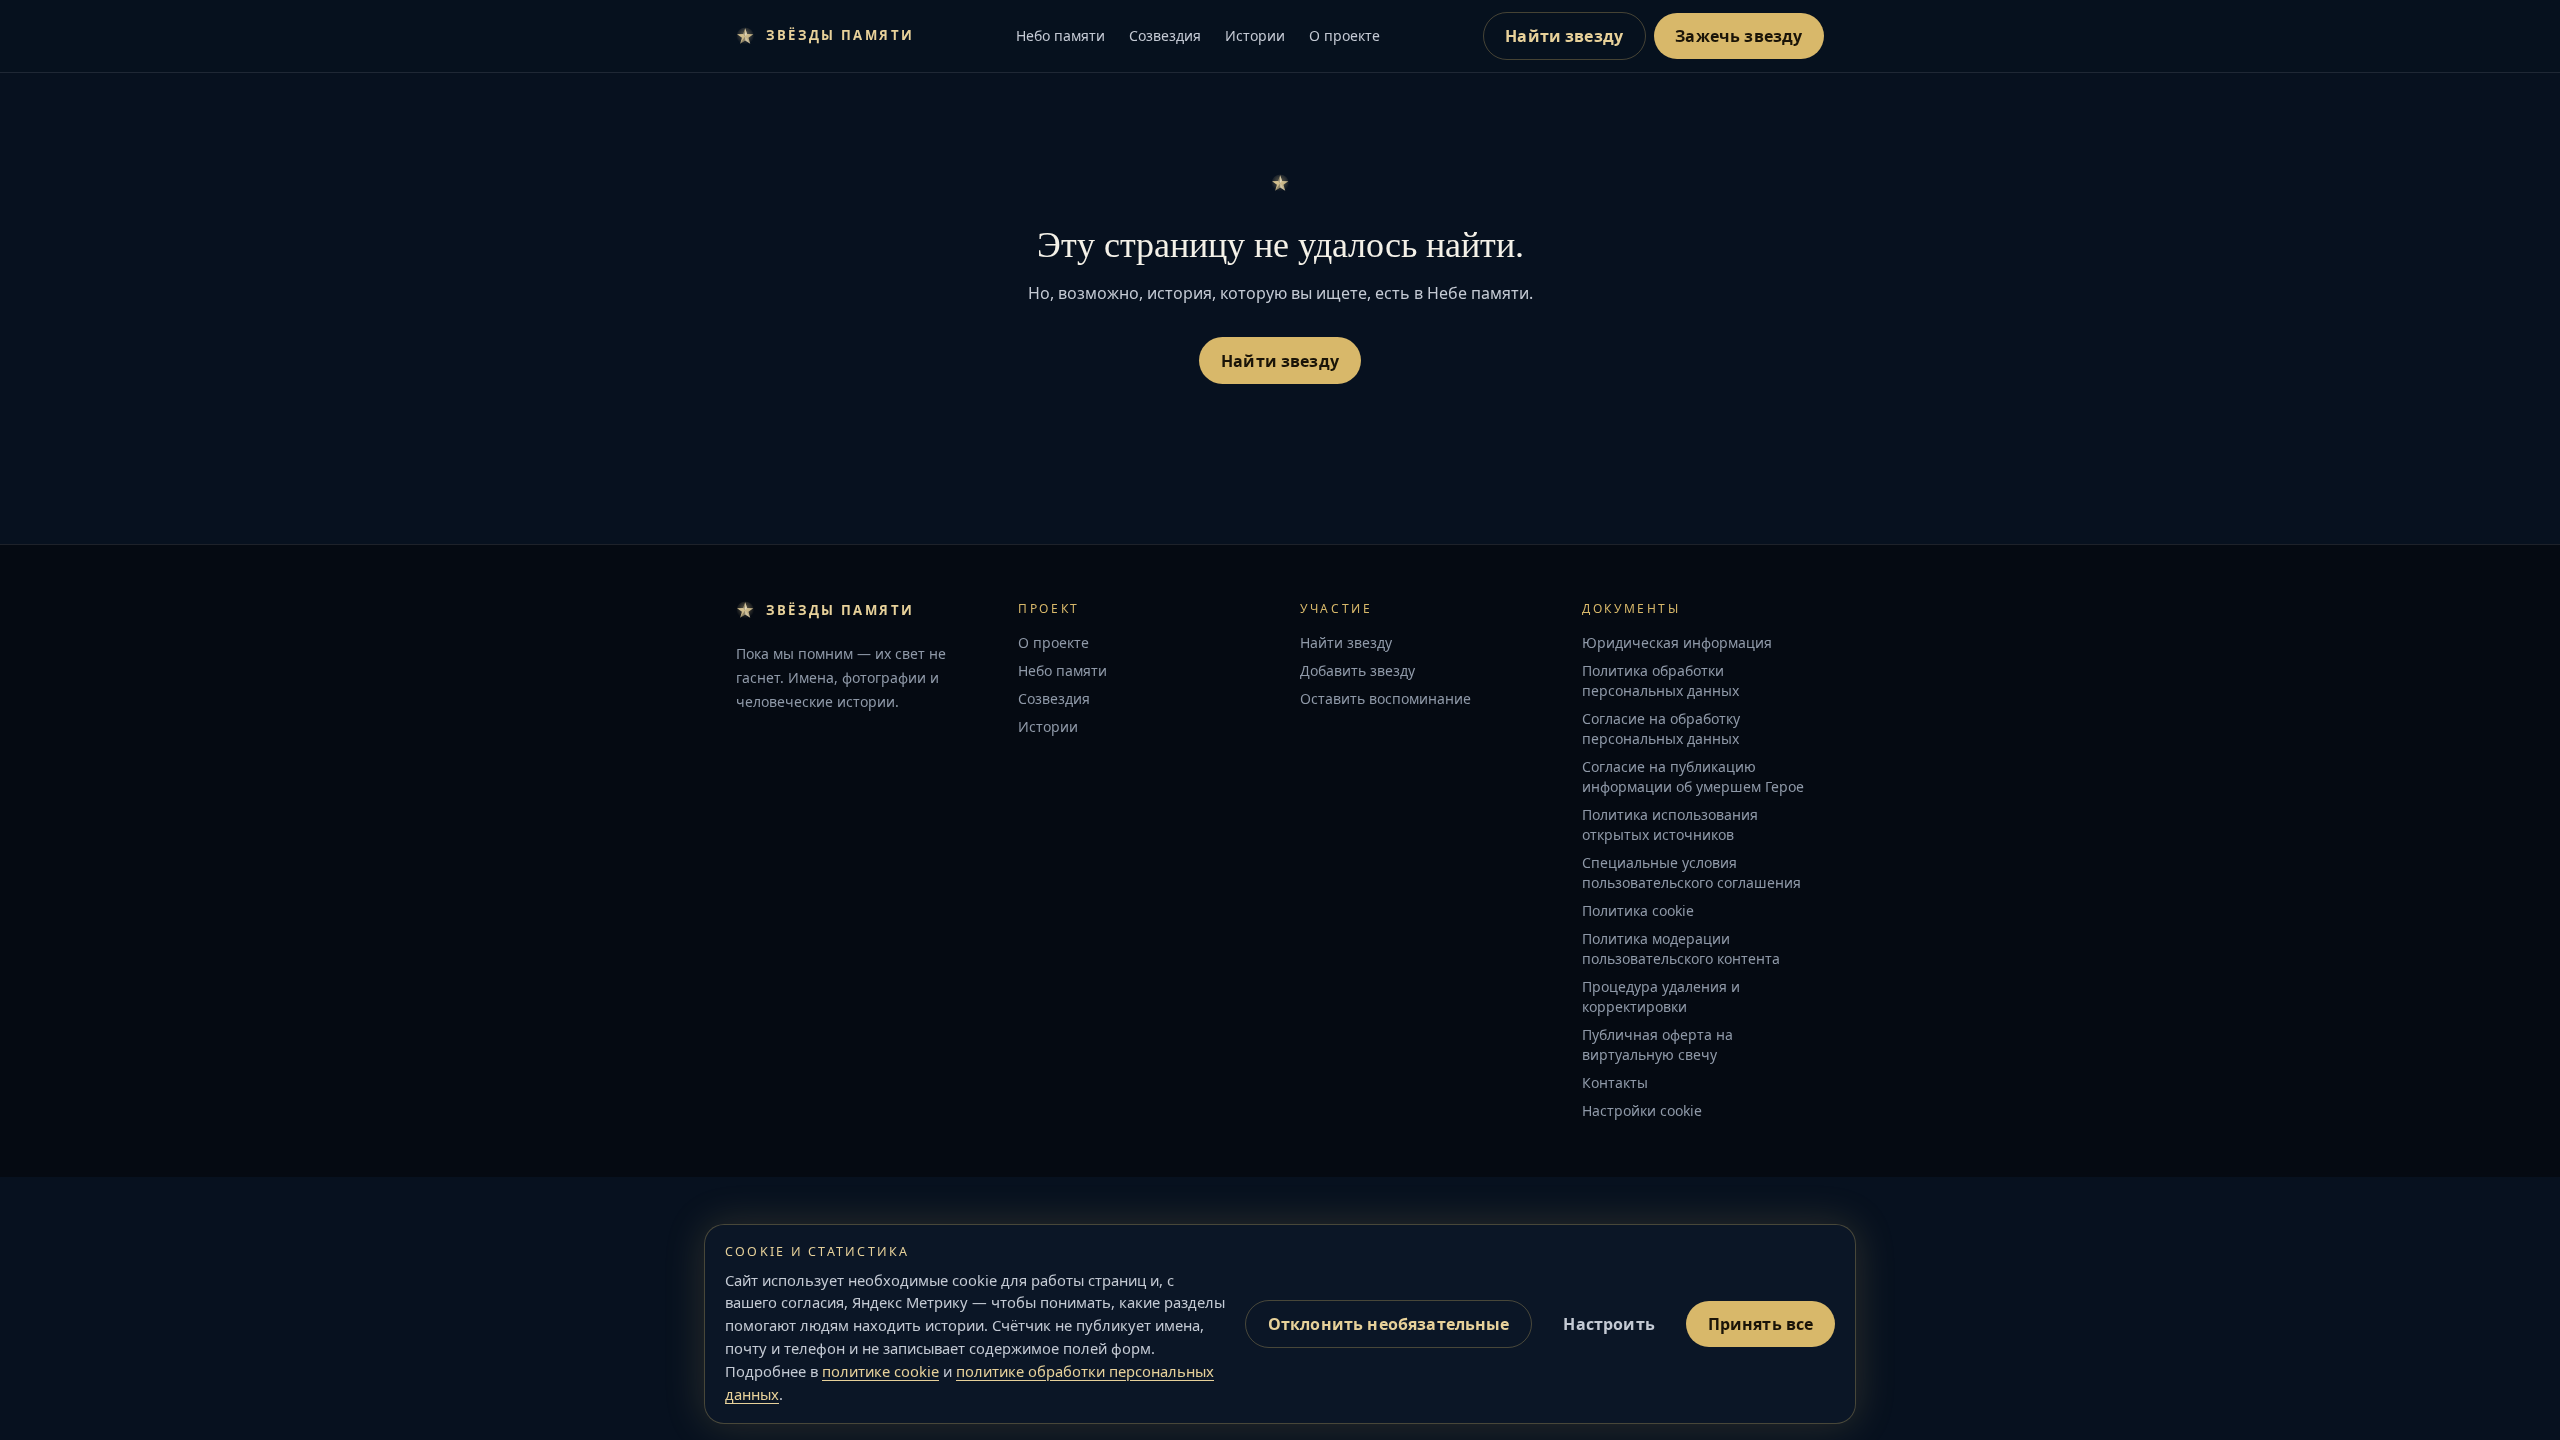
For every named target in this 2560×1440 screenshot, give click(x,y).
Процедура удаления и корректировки (1661, 996)
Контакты (1615, 1082)
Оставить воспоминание (1385, 698)
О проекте (1344, 35)
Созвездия (1165, 35)
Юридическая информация (1677, 642)
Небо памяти (1060, 35)
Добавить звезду (1357, 670)
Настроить (1608, 1324)
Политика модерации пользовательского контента (1681, 948)
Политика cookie (1638, 910)
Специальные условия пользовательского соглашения (1691, 872)
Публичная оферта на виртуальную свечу (1657, 1044)
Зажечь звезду (1738, 36)
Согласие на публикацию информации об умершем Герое (1693, 776)
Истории (1255, 35)
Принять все (1761, 1324)
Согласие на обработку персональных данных (1661, 728)
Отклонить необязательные (1389, 1324)
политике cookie (880, 1371)
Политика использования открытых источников (1670, 824)
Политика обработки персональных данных (1660, 680)
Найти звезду (1564, 36)
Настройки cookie (1642, 1110)
